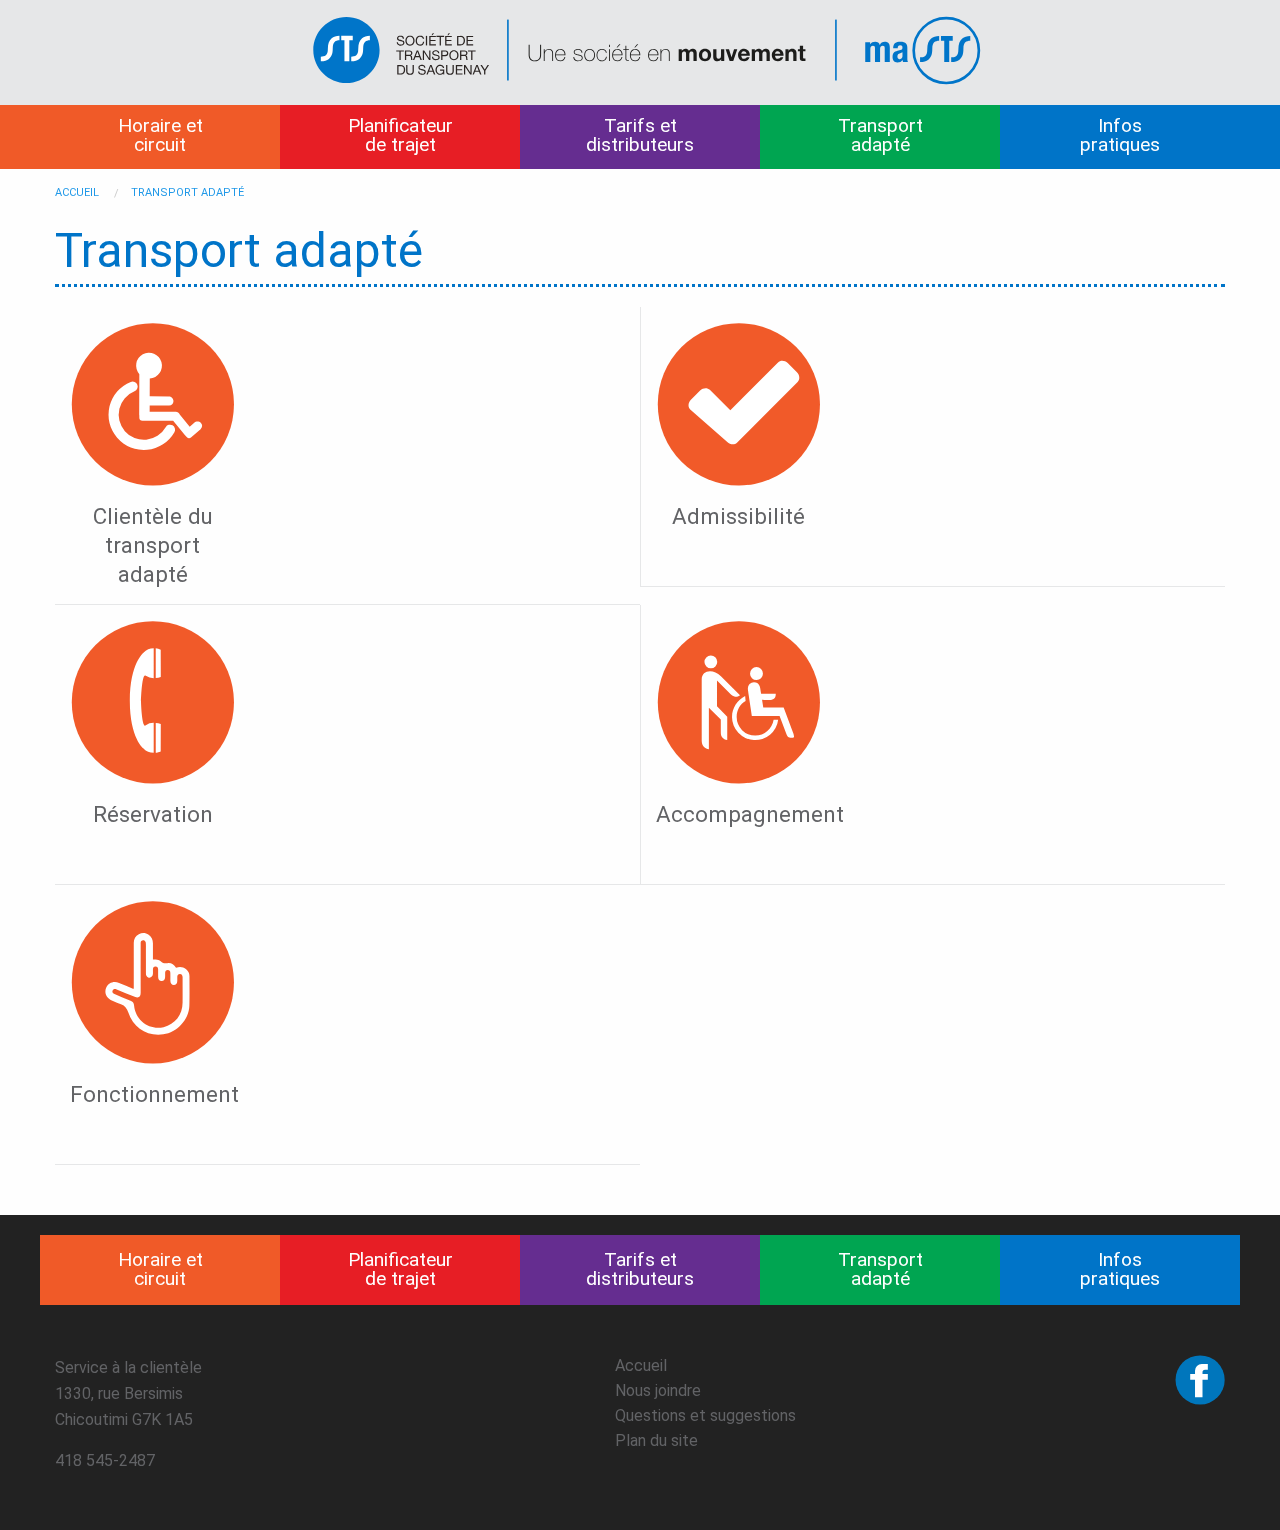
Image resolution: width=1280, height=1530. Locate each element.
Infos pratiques (1120, 135)
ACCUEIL (77, 192)
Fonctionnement (154, 1094)
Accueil (641, 1365)
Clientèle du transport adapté (153, 545)
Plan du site (656, 1440)
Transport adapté (880, 135)
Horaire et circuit (160, 135)
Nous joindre (658, 1390)
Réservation (153, 814)
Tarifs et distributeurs (640, 135)
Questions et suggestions (705, 1415)
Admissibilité (738, 516)
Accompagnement (750, 814)
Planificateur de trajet (400, 135)
